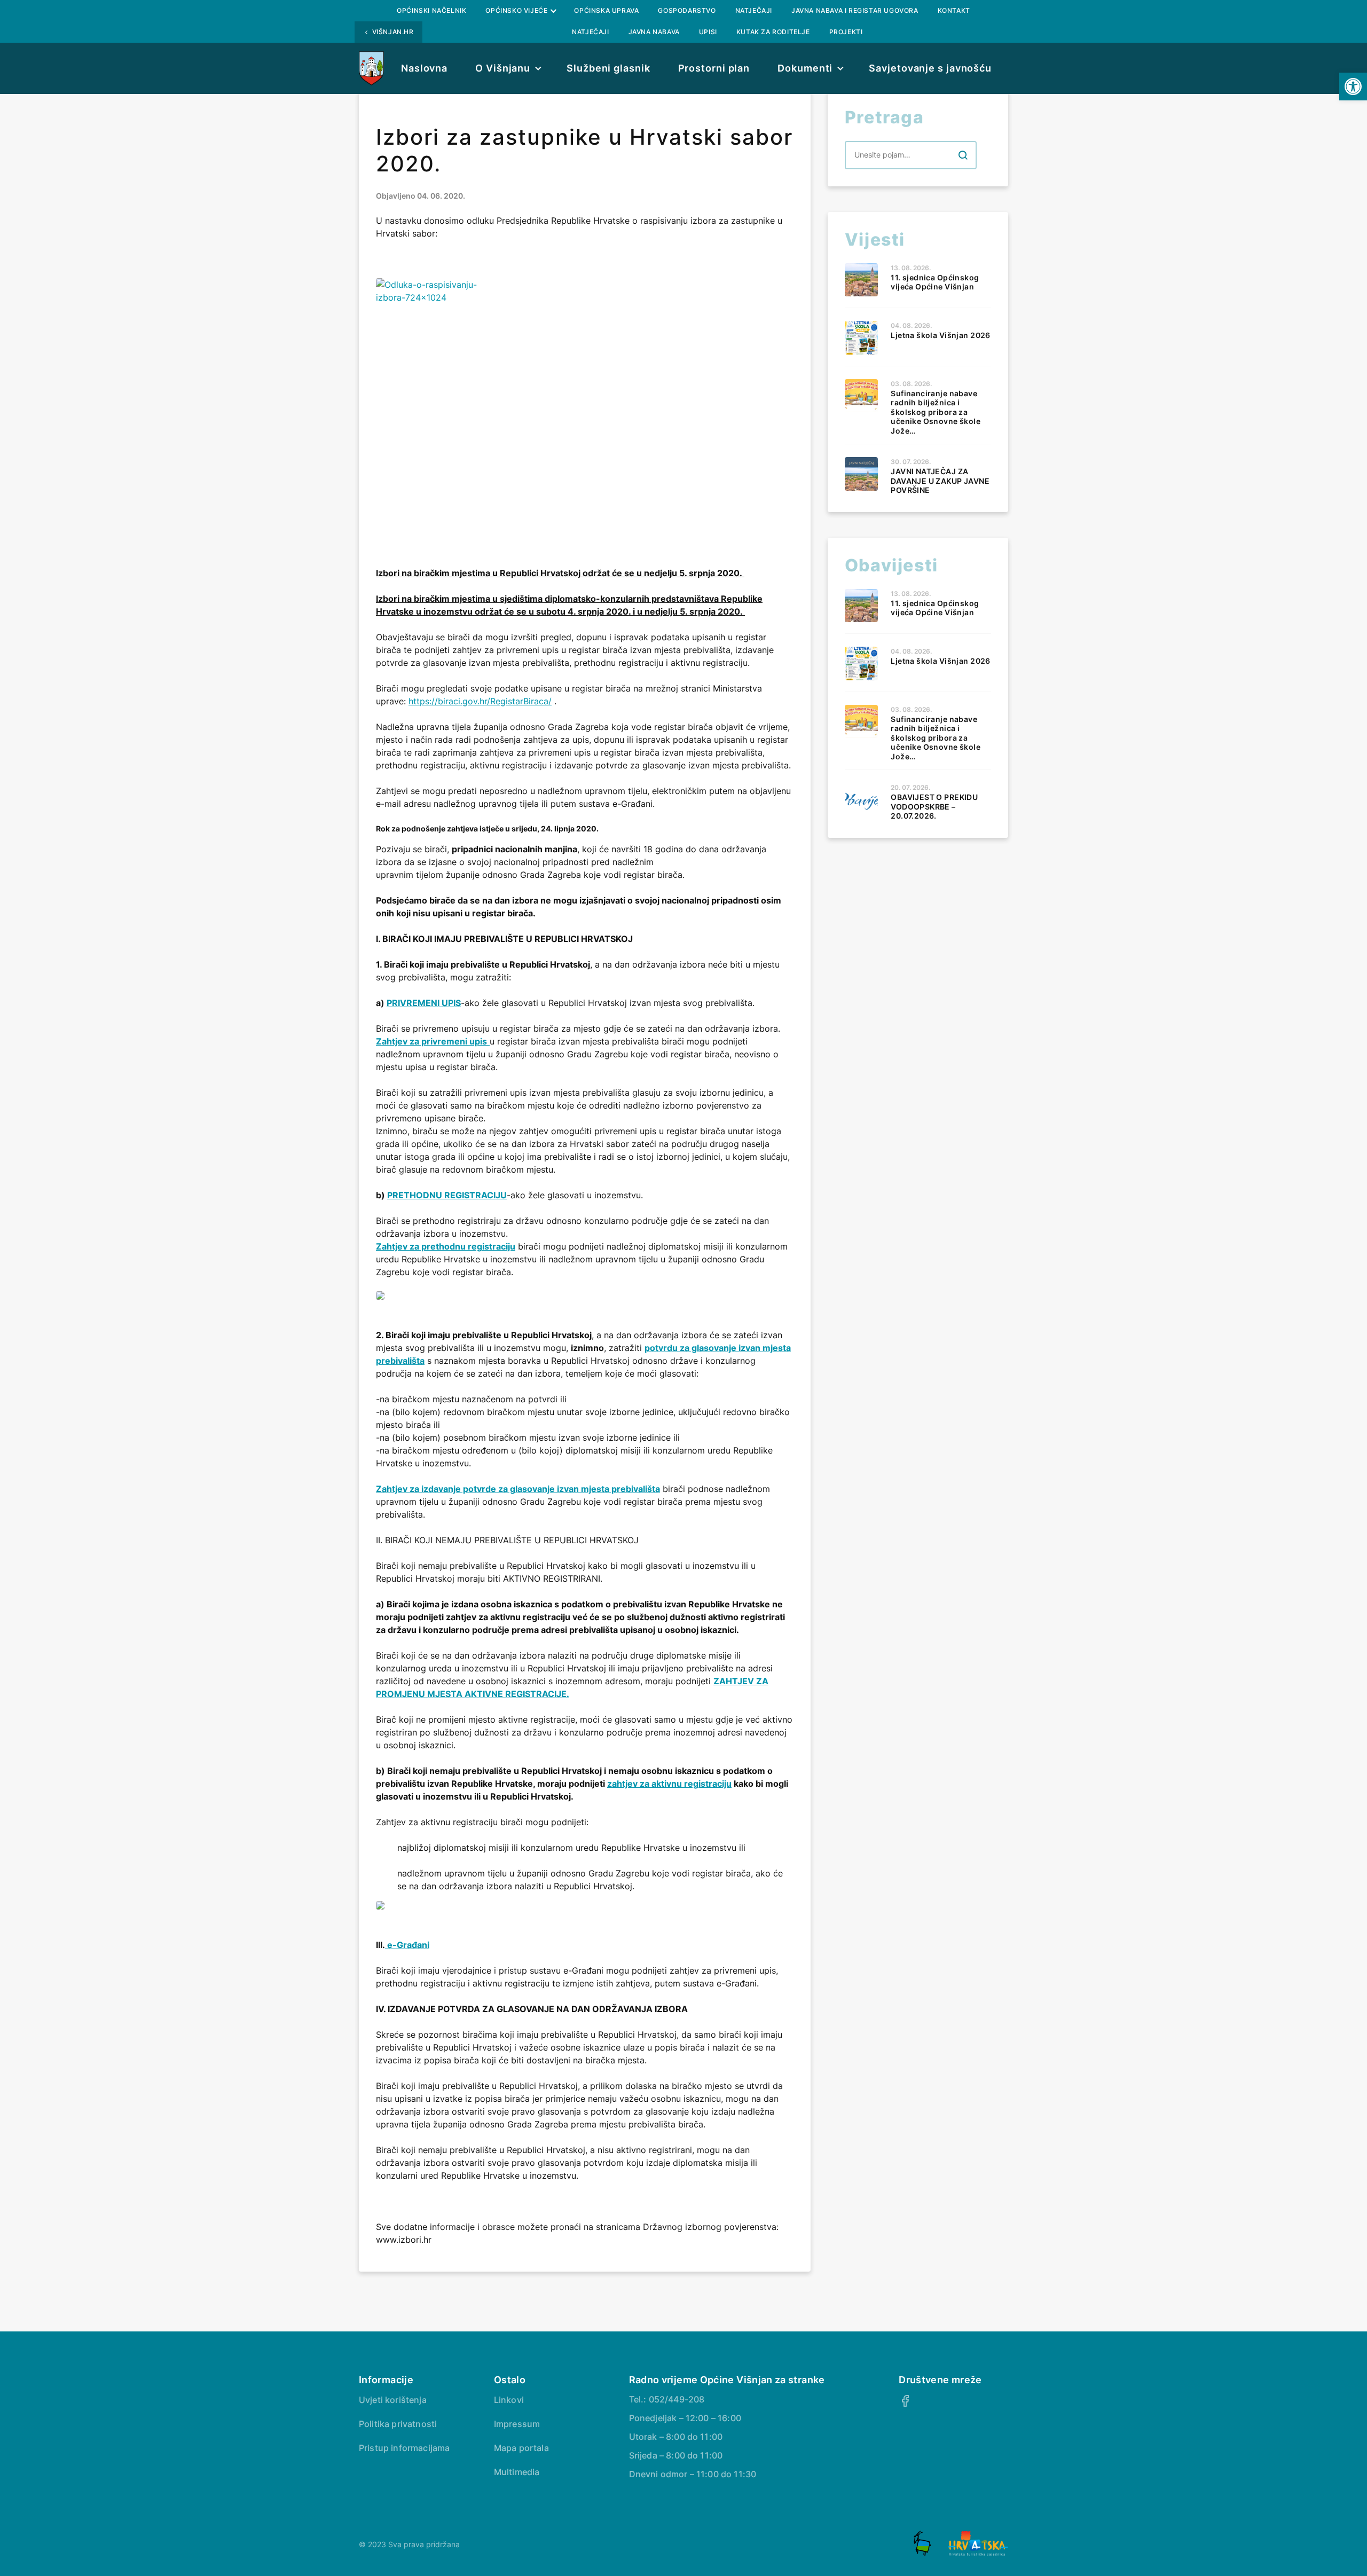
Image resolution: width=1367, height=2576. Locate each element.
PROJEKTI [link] (846, 32)
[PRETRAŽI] (963, 155)
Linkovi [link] (509, 2400)
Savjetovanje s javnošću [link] (930, 68)
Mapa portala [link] (521, 2448)
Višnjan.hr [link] (393, 32)
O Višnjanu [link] (503, 68)
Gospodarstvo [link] (687, 10)
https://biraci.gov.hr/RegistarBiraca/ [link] (480, 701)
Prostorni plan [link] (714, 68)
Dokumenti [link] (805, 68)
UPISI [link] (708, 32)
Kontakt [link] (954, 10)
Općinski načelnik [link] (431, 10)
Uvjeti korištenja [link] (393, 2400)
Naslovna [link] (424, 68)
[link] (1353, 87)
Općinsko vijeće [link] (516, 10)
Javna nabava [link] (654, 32)
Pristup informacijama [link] (404, 2448)
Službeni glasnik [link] (608, 68)
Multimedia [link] (517, 2472)
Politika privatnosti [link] (398, 2424)
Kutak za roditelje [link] (773, 32)
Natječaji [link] (754, 10)
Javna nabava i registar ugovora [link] (855, 10)
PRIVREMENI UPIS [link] (424, 1003)
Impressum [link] (517, 2424)
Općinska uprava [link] (606, 10)
